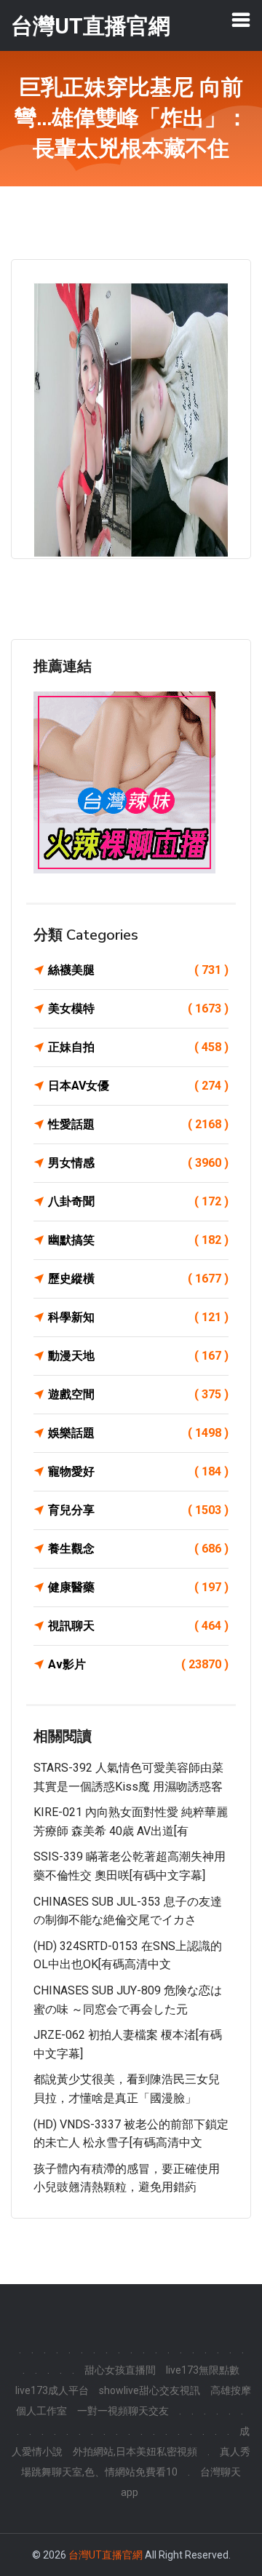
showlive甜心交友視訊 (150, 2390)
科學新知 (138, 1317)
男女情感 (138, 1163)
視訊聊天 (138, 1626)
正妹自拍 (138, 1047)
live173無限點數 (203, 2370)
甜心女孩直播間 (120, 2370)
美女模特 (138, 1008)
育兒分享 (138, 1510)
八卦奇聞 (138, 1201)
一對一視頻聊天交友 (123, 2411)
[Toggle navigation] (241, 20)
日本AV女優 (138, 1086)
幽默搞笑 (138, 1240)
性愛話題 (138, 1124)
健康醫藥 (138, 1587)
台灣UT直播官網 (106, 2555)
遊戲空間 (138, 1394)
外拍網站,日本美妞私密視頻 (135, 2452)
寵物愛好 (138, 1471)
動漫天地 (138, 1356)
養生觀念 (138, 1549)
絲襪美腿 (138, 970)
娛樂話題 (138, 1433)
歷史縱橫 (138, 1279)
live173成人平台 (52, 2390)
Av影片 (138, 1664)
